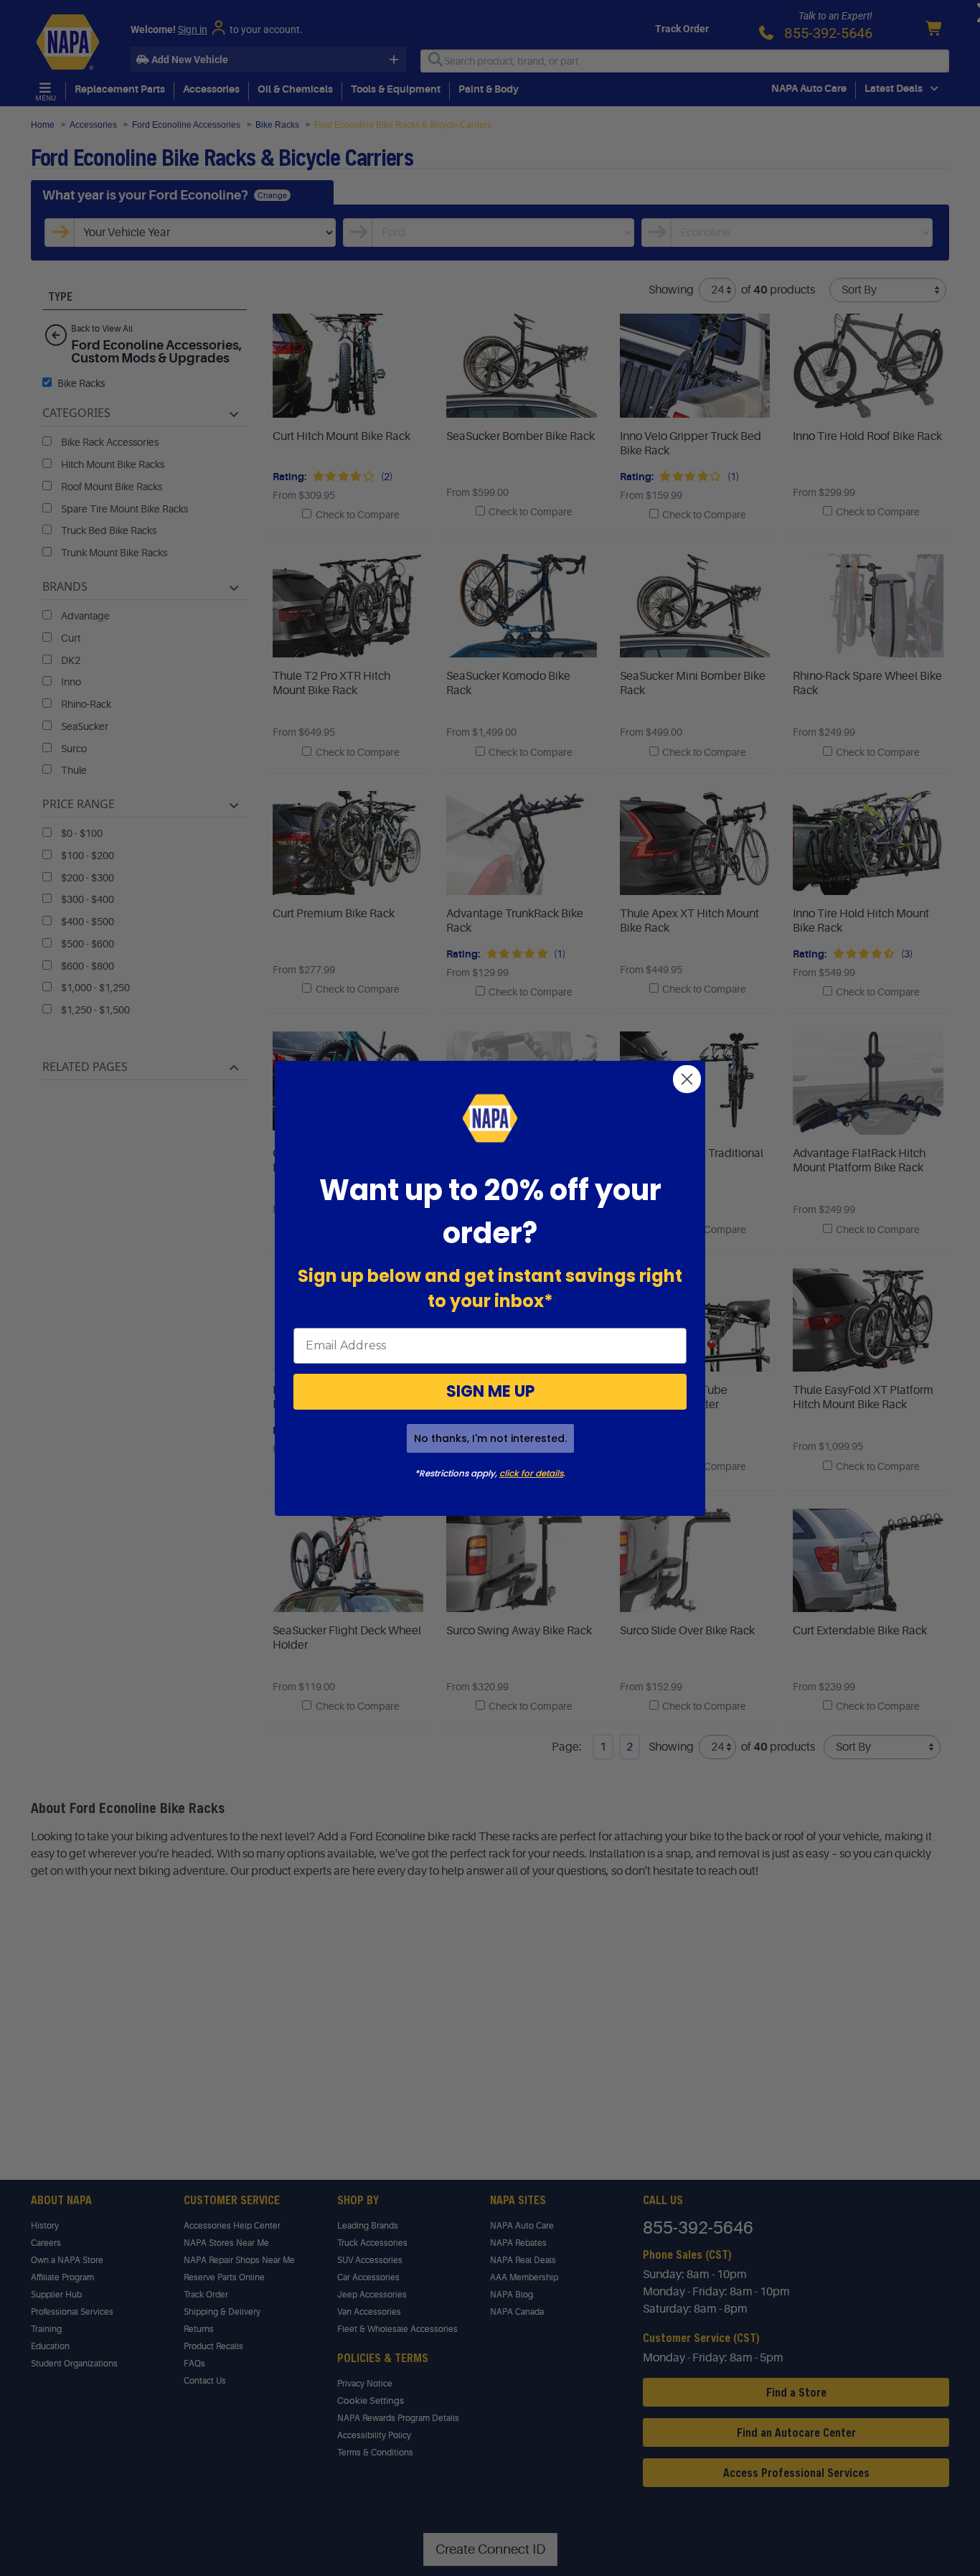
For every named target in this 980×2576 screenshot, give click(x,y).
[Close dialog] (687, 1079)
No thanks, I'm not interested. (490, 1438)
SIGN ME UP (490, 1391)
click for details (531, 1473)
